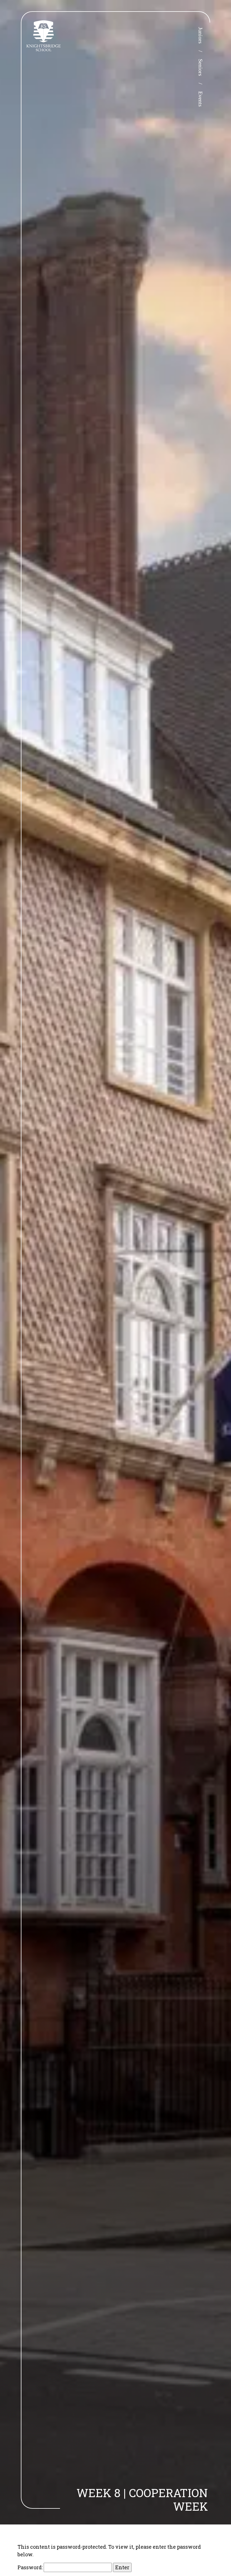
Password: (31, 2567)
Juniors (201, 35)
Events (201, 99)
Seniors (201, 67)
